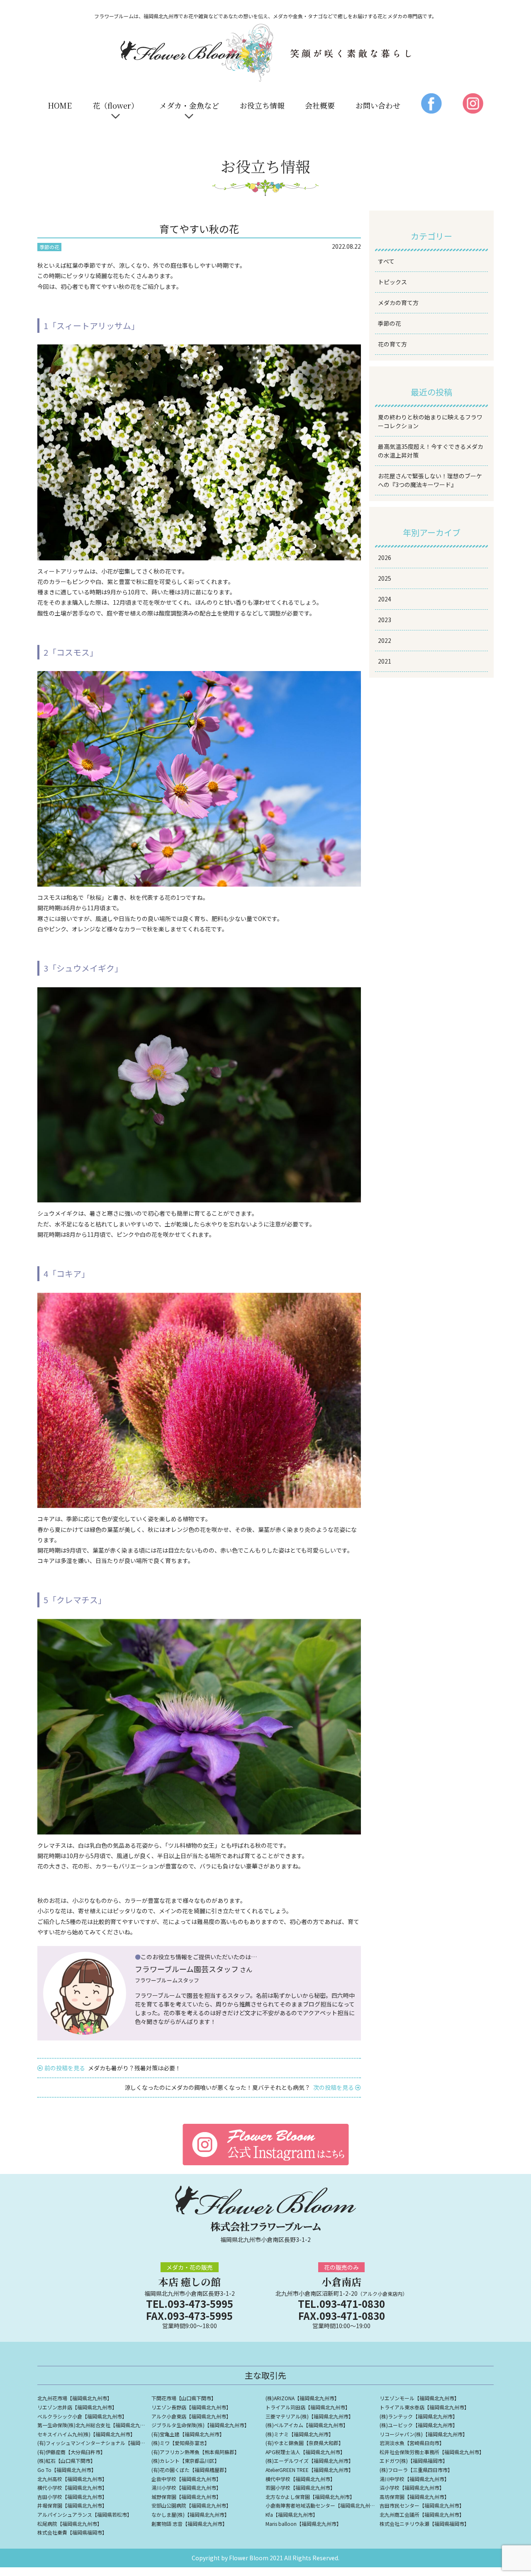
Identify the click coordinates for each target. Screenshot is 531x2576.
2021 (385, 661)
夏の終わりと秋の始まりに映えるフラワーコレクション (430, 421)
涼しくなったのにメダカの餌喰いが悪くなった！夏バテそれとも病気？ (240, 2087)
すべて (386, 261)
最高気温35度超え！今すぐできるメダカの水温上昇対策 (431, 451)
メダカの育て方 (398, 303)
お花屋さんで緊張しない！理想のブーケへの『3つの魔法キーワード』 (430, 480)
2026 (385, 557)
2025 (385, 578)
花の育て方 (392, 344)
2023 (385, 620)
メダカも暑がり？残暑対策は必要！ (112, 2068)
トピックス (392, 282)
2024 (385, 599)
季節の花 (390, 323)
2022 (385, 640)
